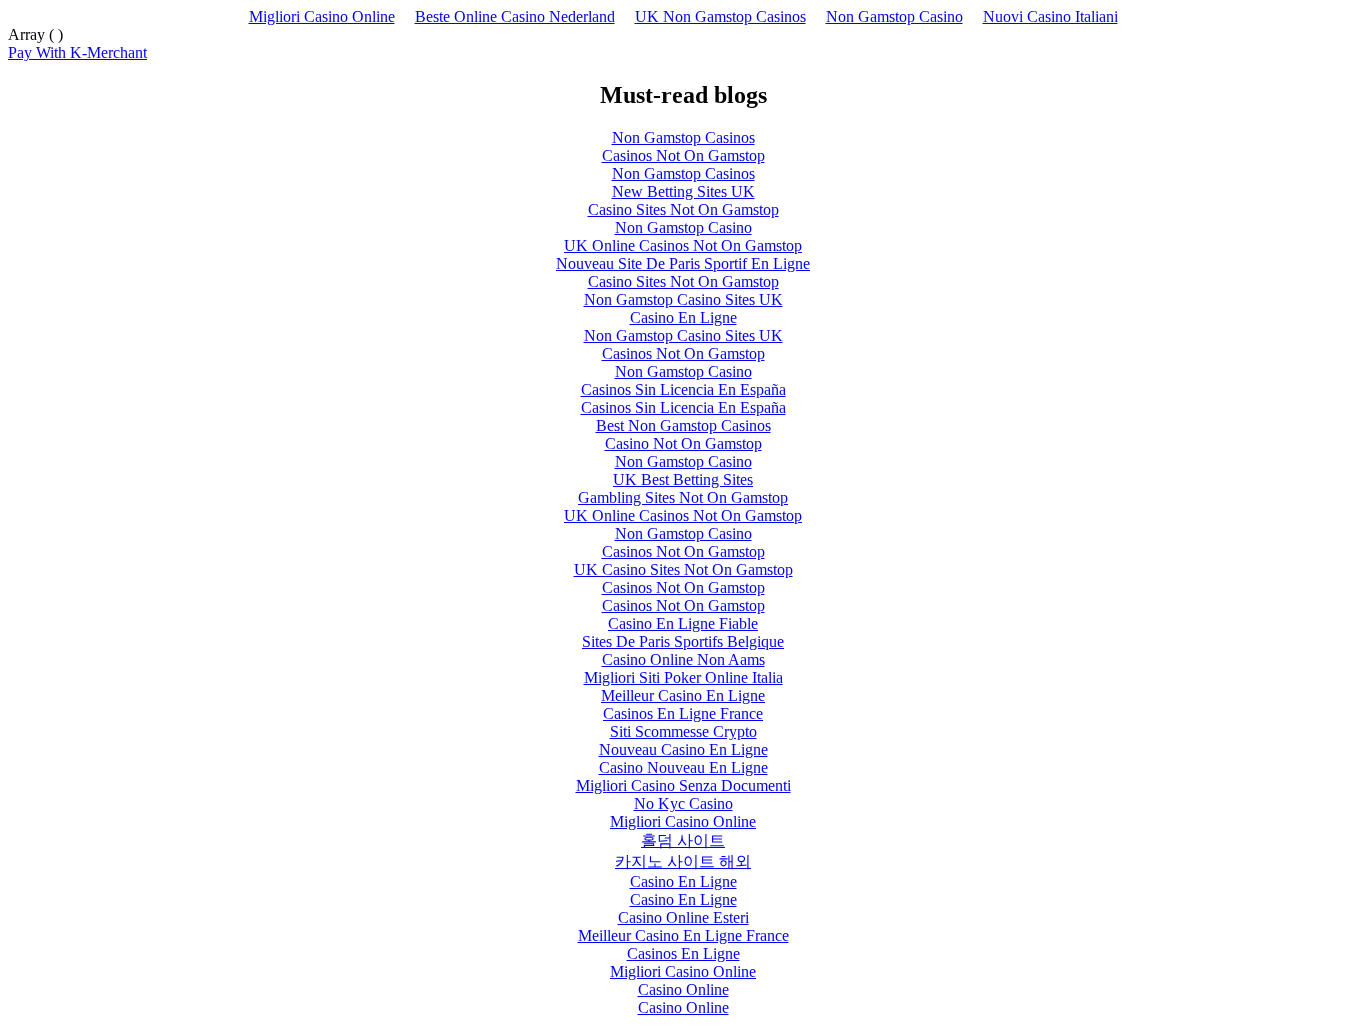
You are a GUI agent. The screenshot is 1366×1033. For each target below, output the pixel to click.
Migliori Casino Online (322, 16)
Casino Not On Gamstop (683, 443)
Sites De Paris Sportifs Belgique (683, 641)
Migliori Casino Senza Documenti (683, 785)
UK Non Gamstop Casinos (720, 16)
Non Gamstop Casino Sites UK (683, 299)
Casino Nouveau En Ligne (683, 767)
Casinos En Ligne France (683, 713)
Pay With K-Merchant (77, 52)
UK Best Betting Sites (683, 479)
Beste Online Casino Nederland (515, 16)
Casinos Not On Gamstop (683, 155)
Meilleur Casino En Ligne (683, 695)
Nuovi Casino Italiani (1050, 16)
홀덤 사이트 (683, 840)
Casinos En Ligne (683, 953)
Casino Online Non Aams (683, 659)
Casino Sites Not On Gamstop (683, 209)
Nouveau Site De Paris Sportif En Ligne (683, 263)
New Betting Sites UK (683, 191)
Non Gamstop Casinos (683, 137)
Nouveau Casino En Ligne (683, 749)
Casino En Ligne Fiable (683, 623)
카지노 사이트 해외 (683, 861)
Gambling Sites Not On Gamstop (683, 497)
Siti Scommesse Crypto (683, 731)
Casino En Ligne (683, 317)
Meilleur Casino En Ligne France (683, 935)
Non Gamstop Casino (894, 16)
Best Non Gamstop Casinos (683, 425)
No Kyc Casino (683, 803)
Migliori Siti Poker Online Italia (683, 677)
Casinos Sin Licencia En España (683, 389)
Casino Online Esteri (683, 917)
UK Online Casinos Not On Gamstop (683, 245)
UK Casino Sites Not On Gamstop (683, 569)
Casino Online (683, 989)
